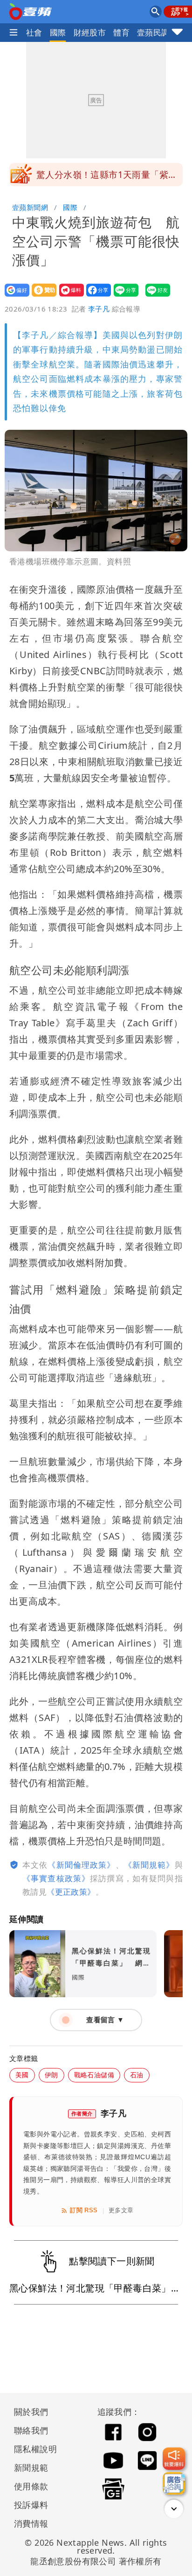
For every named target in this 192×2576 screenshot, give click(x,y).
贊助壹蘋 (41, 296)
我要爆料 (69, 296)
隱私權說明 (32, 2449)
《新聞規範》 (149, 1865)
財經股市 (90, 32)
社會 (34, 32)
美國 (22, 2075)
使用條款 (31, 2486)
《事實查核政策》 (56, 1878)
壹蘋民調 (153, 32)
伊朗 (51, 2075)
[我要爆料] (174, 2459)
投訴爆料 (31, 2505)
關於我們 (31, 2412)
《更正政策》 (71, 1892)
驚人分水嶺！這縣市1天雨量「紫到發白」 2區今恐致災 (107, 177)
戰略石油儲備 (94, 2075)
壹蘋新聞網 (30, 207)
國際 (58, 32)
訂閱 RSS (84, 2210)
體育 (121, 32)
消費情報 (31, 2523)
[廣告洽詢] (174, 2483)
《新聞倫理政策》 (81, 1865)
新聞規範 (31, 2468)
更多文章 (121, 2210)
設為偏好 (14, 296)
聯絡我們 (31, 2430)
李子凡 (99, 309)
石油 (137, 2075)
